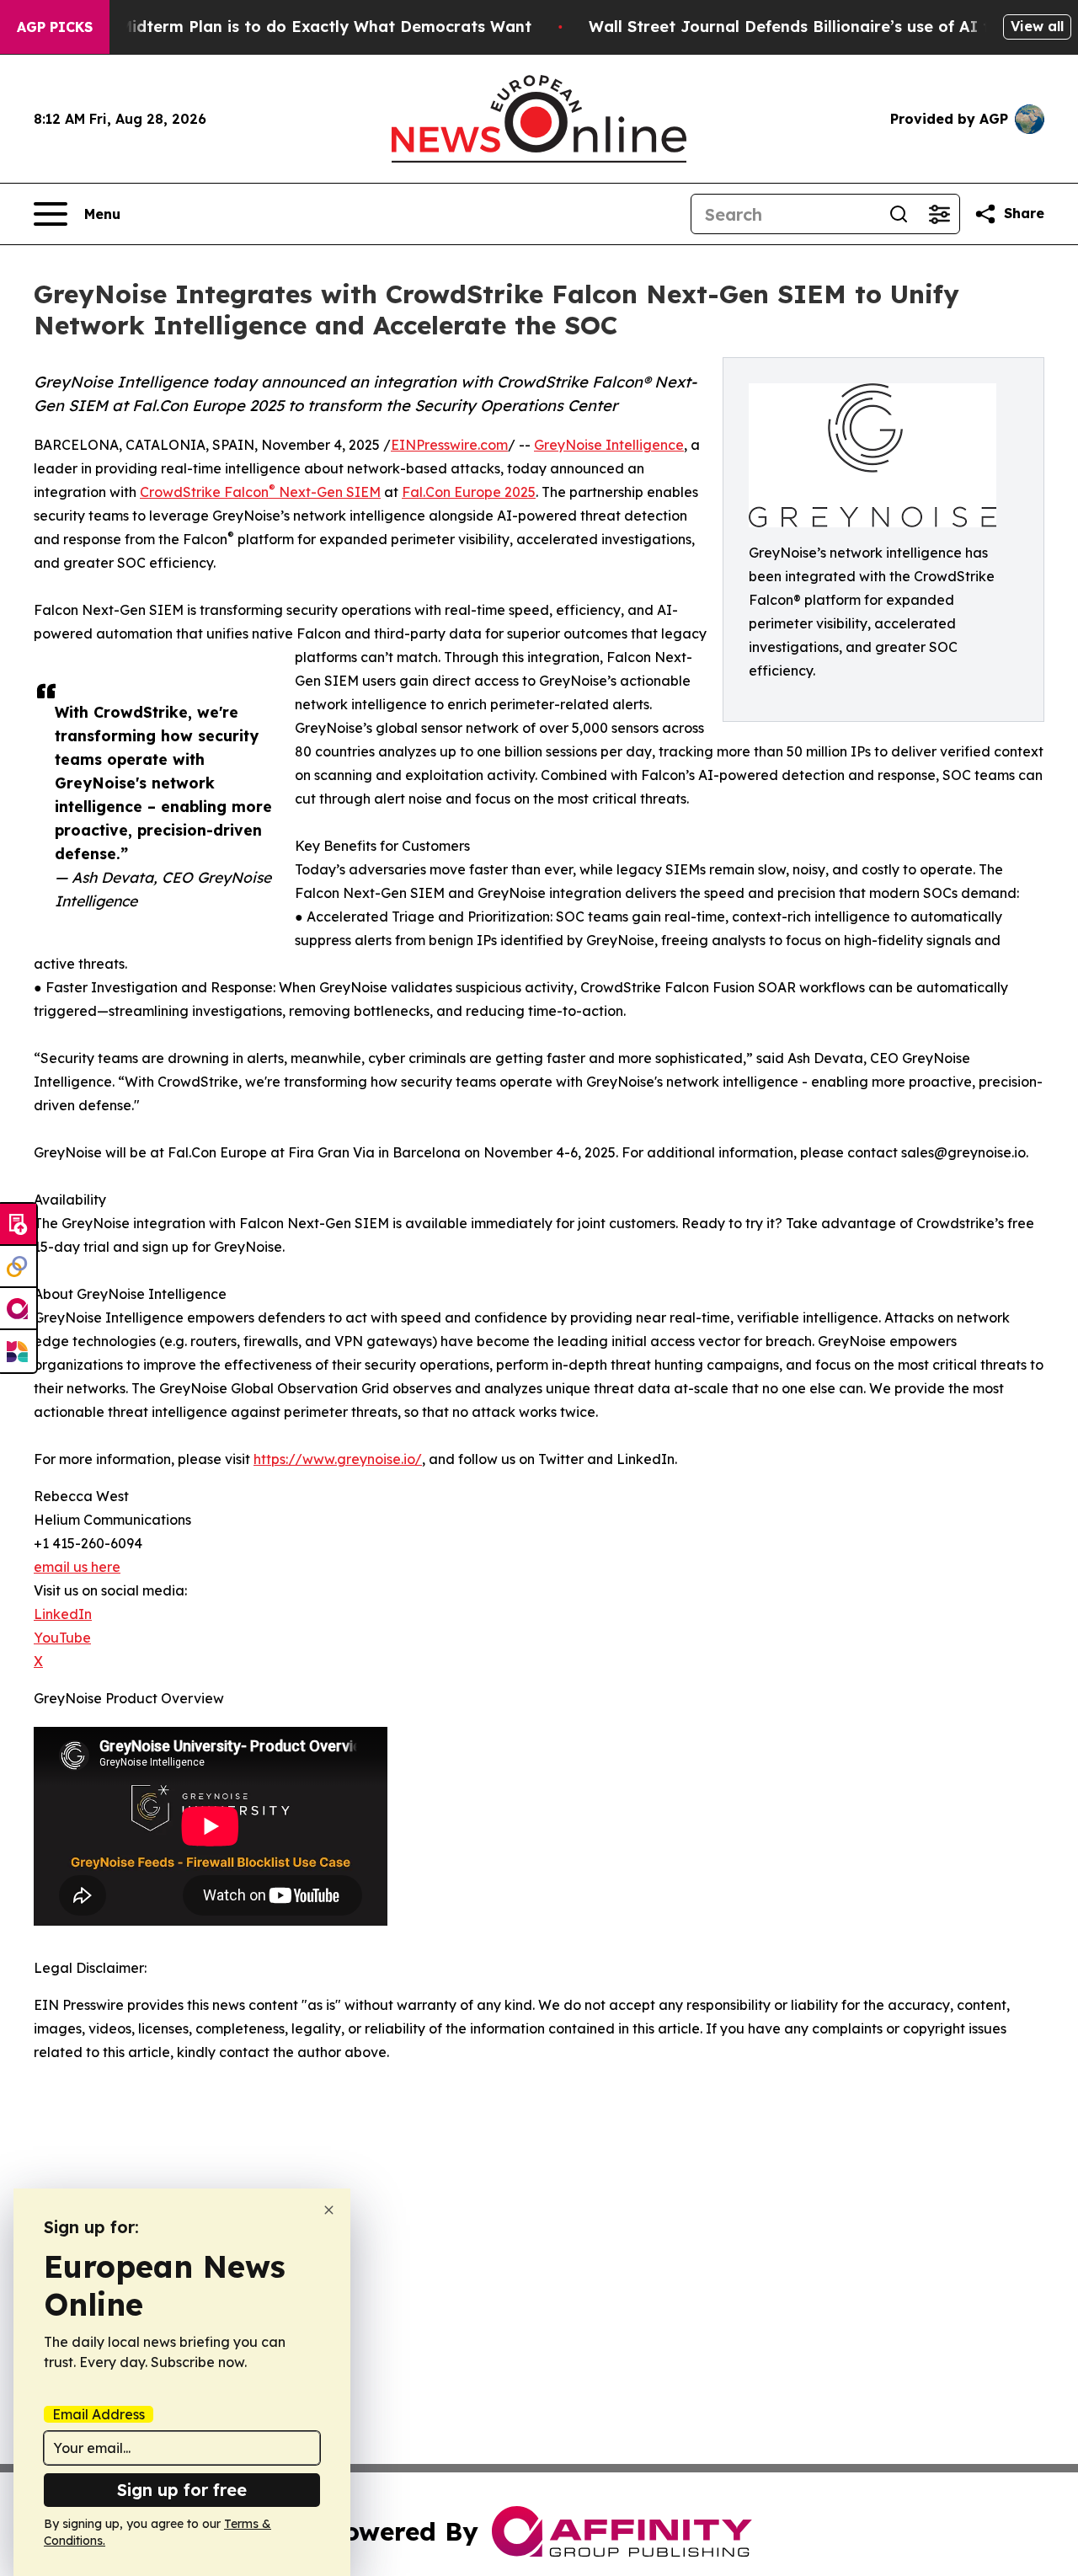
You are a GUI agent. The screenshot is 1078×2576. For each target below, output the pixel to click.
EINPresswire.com (449, 445)
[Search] (899, 214)
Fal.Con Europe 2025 (469, 492)
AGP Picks (55, 27)
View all (1037, 26)
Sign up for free (182, 2490)
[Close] (329, 2210)
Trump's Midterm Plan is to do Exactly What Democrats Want (292, 27)
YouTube (62, 1638)
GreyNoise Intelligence (609, 445)
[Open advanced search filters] (939, 214)
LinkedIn (63, 1614)
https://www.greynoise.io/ (338, 1459)
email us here (77, 1567)
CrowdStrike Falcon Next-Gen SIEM (260, 492)
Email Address (99, 2414)
